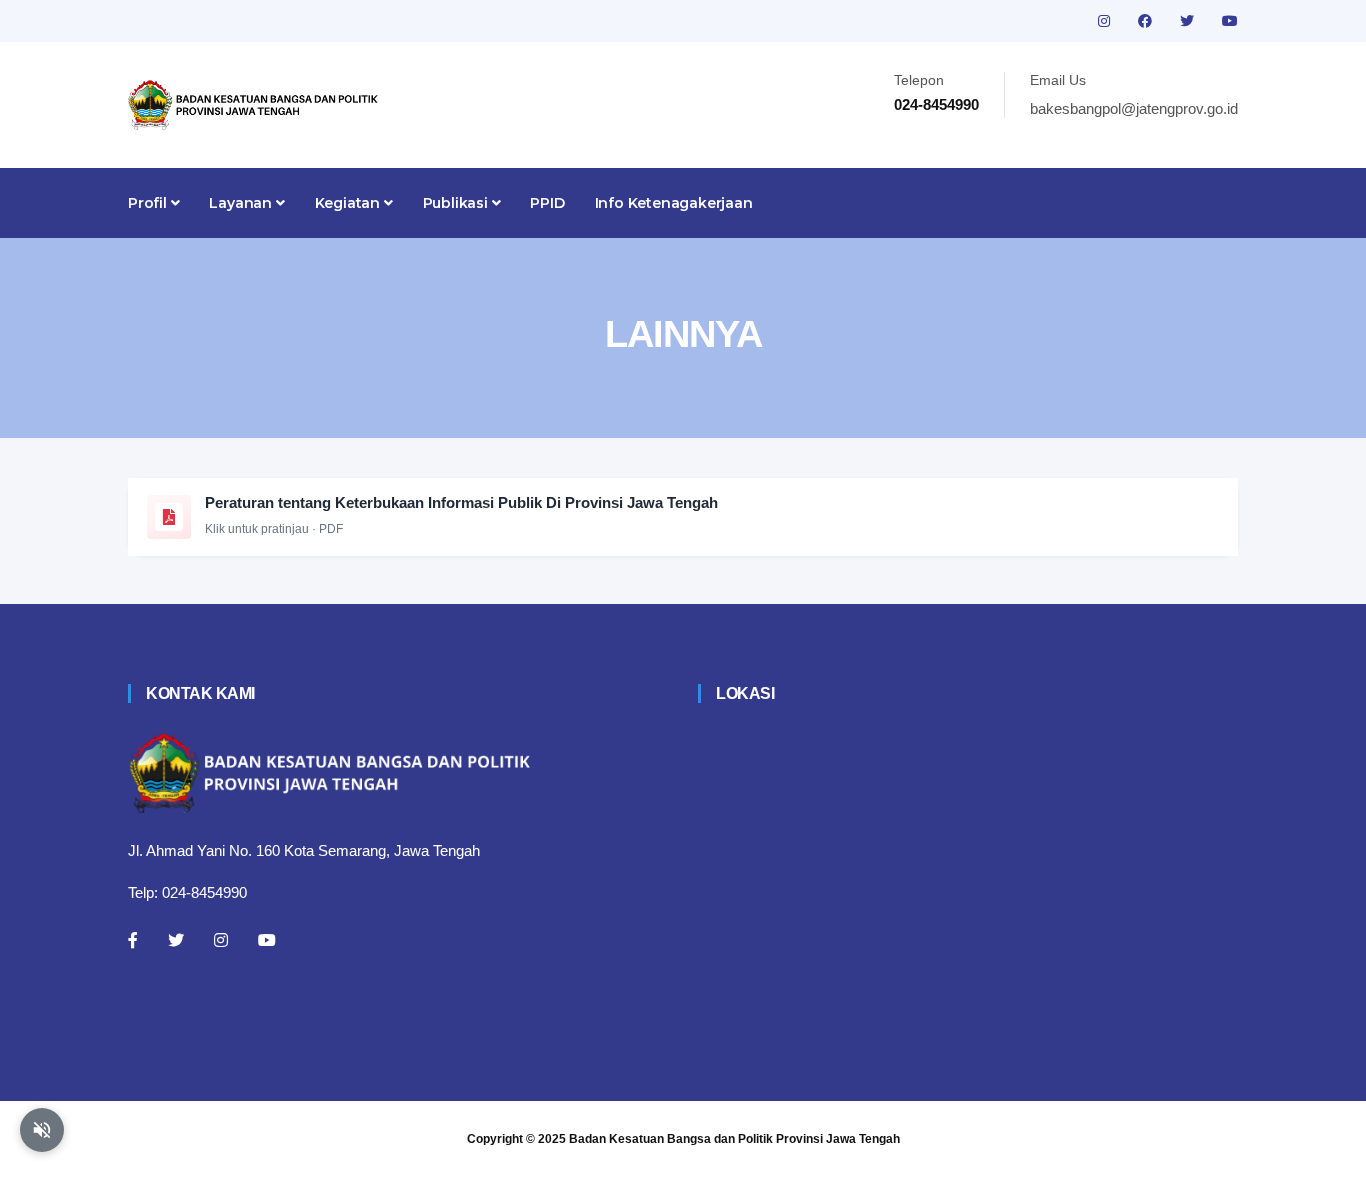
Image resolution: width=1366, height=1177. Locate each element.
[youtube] (1230, 21)
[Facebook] (133, 940)
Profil (149, 203)
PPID (547, 203)
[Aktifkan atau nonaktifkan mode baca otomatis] (42, 1130)
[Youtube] (267, 940)
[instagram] (1106, 21)
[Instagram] (221, 940)
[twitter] (1189, 21)
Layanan (242, 203)
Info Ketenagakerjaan (674, 203)
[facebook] (1147, 21)
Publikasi (457, 203)
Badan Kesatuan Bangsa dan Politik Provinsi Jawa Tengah (734, 1139)
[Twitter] (176, 940)
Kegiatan (349, 203)
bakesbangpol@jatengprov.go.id (1134, 108)
